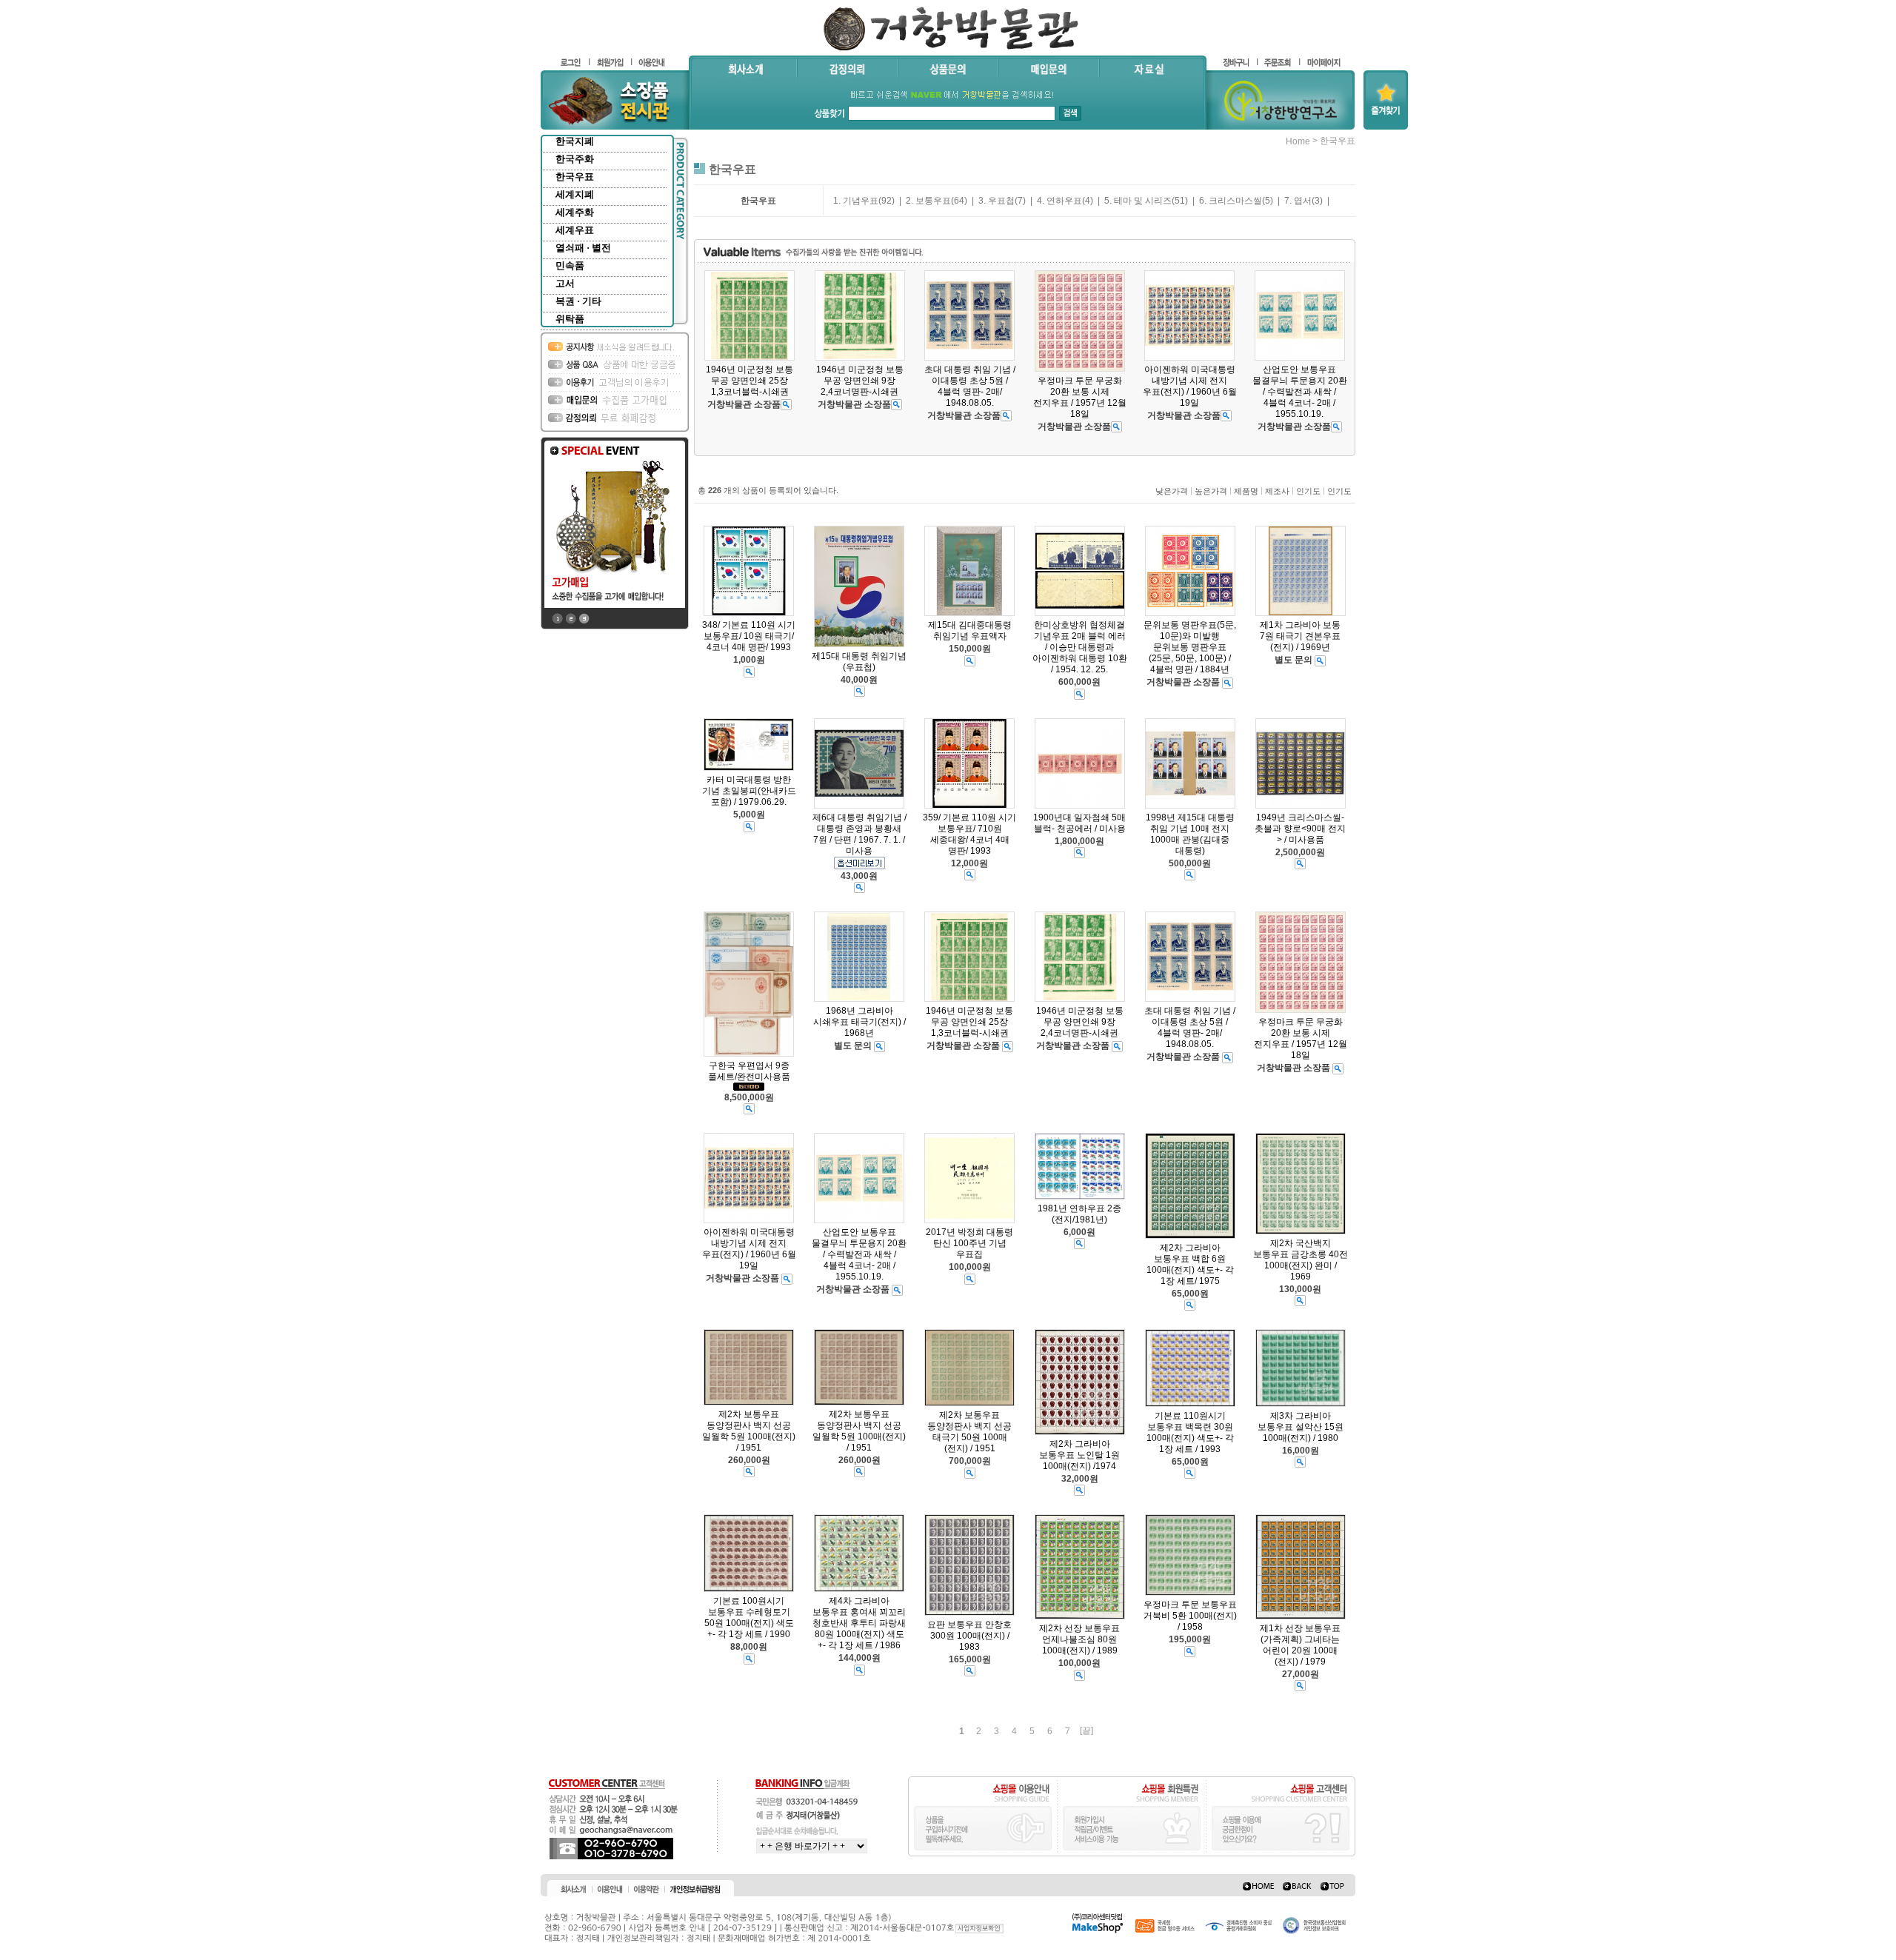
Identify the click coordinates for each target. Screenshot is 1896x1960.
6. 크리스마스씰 (1231, 201)
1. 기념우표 (856, 201)
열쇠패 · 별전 (583, 248)
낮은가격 (1172, 491)
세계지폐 (575, 194)
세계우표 (575, 230)
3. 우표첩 (997, 201)
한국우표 (575, 177)
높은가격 (1211, 491)
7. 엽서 (1298, 201)
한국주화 (575, 159)
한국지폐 (575, 141)
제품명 (1246, 491)
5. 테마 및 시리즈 (1138, 201)
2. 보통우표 (928, 201)
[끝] (1086, 1730)
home (1298, 141)
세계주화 (575, 212)
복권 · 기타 (578, 301)
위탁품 (570, 319)
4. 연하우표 (1059, 201)
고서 (565, 283)
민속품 (570, 265)
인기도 (1308, 491)
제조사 (1277, 491)
